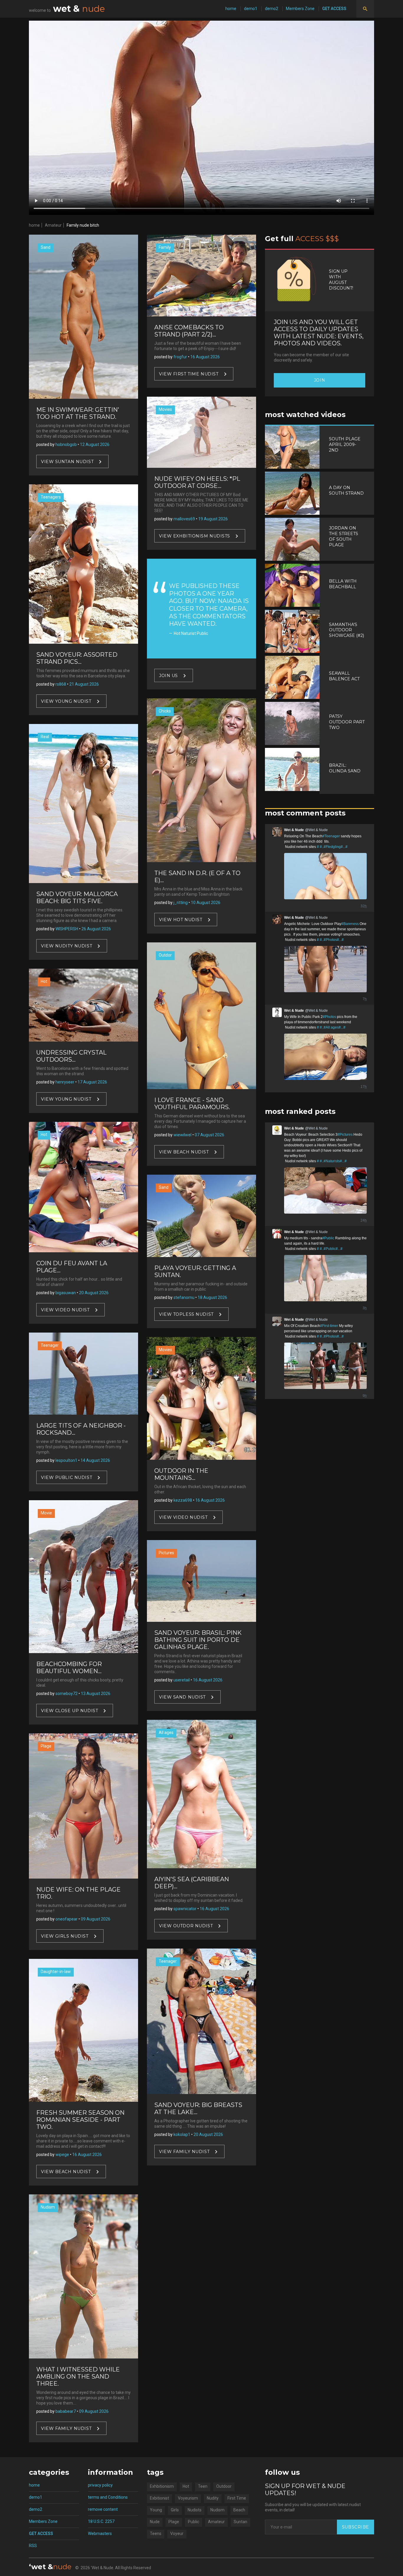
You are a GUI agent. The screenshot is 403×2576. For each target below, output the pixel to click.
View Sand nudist (182, 1697)
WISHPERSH (67, 929)
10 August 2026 (206, 903)
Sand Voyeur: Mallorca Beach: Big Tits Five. (77, 898)
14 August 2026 (95, 1460)
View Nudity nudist (67, 946)
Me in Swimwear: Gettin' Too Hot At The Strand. (78, 413)
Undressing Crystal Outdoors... (71, 1056)
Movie (46, 1513)
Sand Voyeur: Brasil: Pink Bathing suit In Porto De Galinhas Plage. (198, 1640)
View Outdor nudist (186, 1926)
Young (156, 2510)
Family (165, 247)
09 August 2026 (96, 1919)
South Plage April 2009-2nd (345, 444)
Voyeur (177, 2533)
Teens (156, 2533)
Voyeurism (188, 2498)
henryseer (65, 1082)
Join (320, 380)
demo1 (251, 9)
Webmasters (100, 2533)
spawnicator (185, 1909)
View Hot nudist (181, 920)
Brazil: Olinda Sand (345, 768)
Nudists (195, 2510)
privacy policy (100, 2485)
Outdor (165, 955)
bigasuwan (66, 1293)
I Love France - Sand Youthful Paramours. (192, 1104)
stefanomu (184, 1297)
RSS (33, 2546)
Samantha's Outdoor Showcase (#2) (347, 630)
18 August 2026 (212, 1297)
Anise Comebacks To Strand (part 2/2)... (189, 331)
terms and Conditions (108, 2497)
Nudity (213, 2498)
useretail (182, 1680)
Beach (239, 2510)
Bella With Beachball (343, 584)
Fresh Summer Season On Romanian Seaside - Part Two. (80, 2120)
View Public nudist (67, 1477)
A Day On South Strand (346, 490)
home (231, 9)
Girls (175, 2510)
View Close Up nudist (69, 1710)
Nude (155, 2522)
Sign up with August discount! (341, 280)
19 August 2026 (213, 519)
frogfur (180, 357)
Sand (46, 247)
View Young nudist (66, 701)
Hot (44, 981)
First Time (237, 2498)
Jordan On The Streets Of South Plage (344, 536)
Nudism (48, 2207)
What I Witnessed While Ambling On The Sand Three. (78, 2376)
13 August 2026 (96, 1694)
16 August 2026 (87, 2155)
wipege (62, 2155)
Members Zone (300, 9)
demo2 (272, 9)
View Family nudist (66, 2428)
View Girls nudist (65, 1936)
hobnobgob (66, 444)
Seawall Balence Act (344, 676)
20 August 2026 (94, 1293)
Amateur (53, 225)
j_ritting (181, 903)
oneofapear (67, 1919)
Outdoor (224, 2486)
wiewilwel (182, 1135)
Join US (168, 675)
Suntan (240, 2522)
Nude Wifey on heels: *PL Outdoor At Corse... (197, 482)
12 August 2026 (95, 444)
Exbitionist (159, 2498)
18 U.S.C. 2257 (101, 2521)
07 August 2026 (209, 1135)
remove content (103, 2509)
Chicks (165, 711)
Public (194, 2522)
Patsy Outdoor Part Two (347, 722)
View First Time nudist (189, 374)
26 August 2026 (96, 929)
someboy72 (67, 1694)
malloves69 (184, 519)
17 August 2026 (92, 1082)
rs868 (61, 684)
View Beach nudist (66, 2172)
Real (45, 737)
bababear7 (66, 2411)
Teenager (50, 1345)
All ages (166, 1732)
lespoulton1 (66, 1460)
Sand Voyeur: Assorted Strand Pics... (77, 658)
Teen (203, 2486)
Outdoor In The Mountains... (181, 1474)
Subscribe (356, 2527)
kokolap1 (182, 2134)
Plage (46, 1746)
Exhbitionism (162, 2486)
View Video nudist (65, 1310)
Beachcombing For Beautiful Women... (69, 1668)
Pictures (166, 1553)
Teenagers (51, 497)
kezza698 (183, 1500)
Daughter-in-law (56, 1972)
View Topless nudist (186, 1314)
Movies (165, 409)
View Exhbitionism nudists (195, 536)
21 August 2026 (84, 684)
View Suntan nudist (67, 461)
